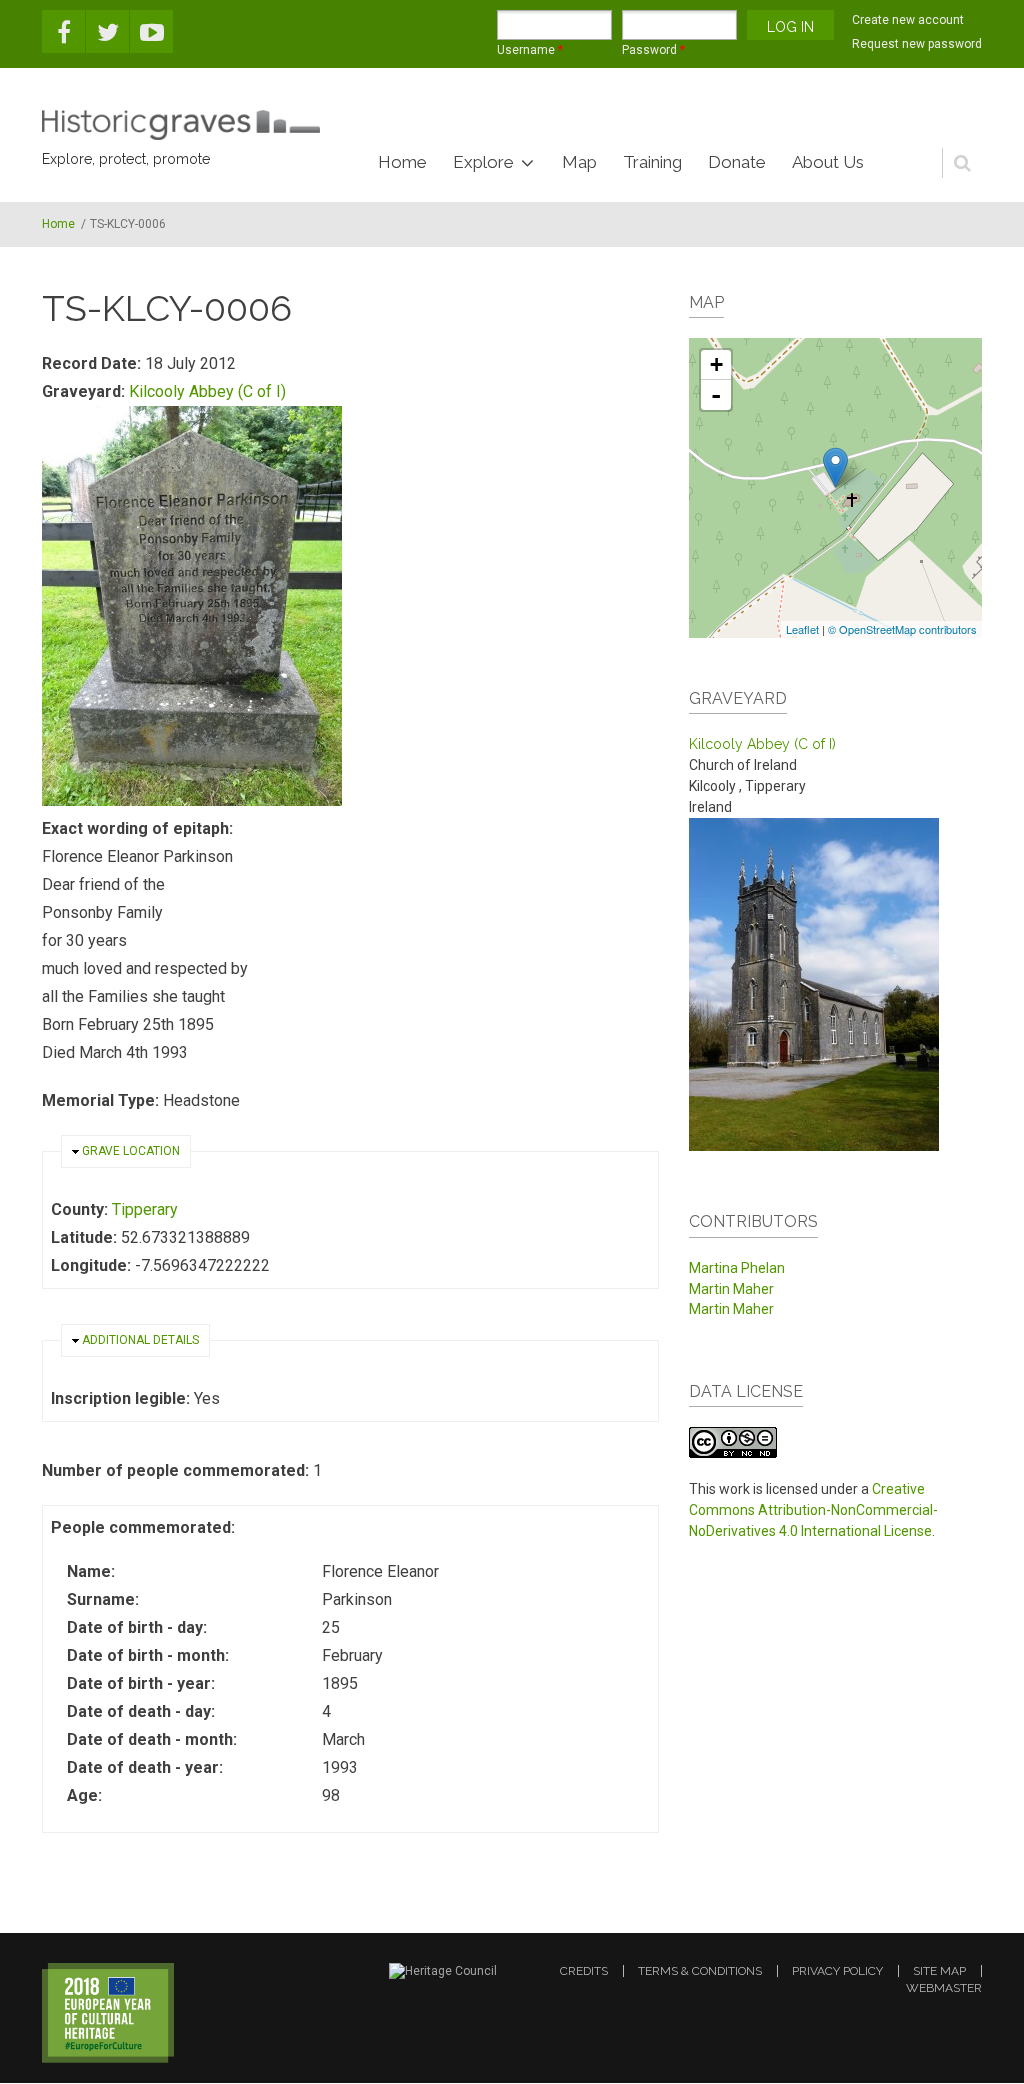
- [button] (716, 395)
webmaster (944, 1988)
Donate (737, 162)
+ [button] (716, 364)
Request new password (917, 44)
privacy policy (837, 1971)
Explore (483, 162)
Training (652, 162)
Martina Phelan (737, 1268)
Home (402, 162)
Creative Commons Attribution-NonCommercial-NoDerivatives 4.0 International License (813, 1510)
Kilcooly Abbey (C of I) (207, 391)
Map (579, 162)
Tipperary (145, 1209)
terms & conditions (700, 1971)
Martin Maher (731, 1289)
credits (584, 1971)
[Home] (181, 125)
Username (530, 50)
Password (653, 50)
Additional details (140, 1340)
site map (939, 1971)
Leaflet (802, 629)
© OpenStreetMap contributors (902, 629)
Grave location (131, 1151)
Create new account (908, 20)
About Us (828, 162)
